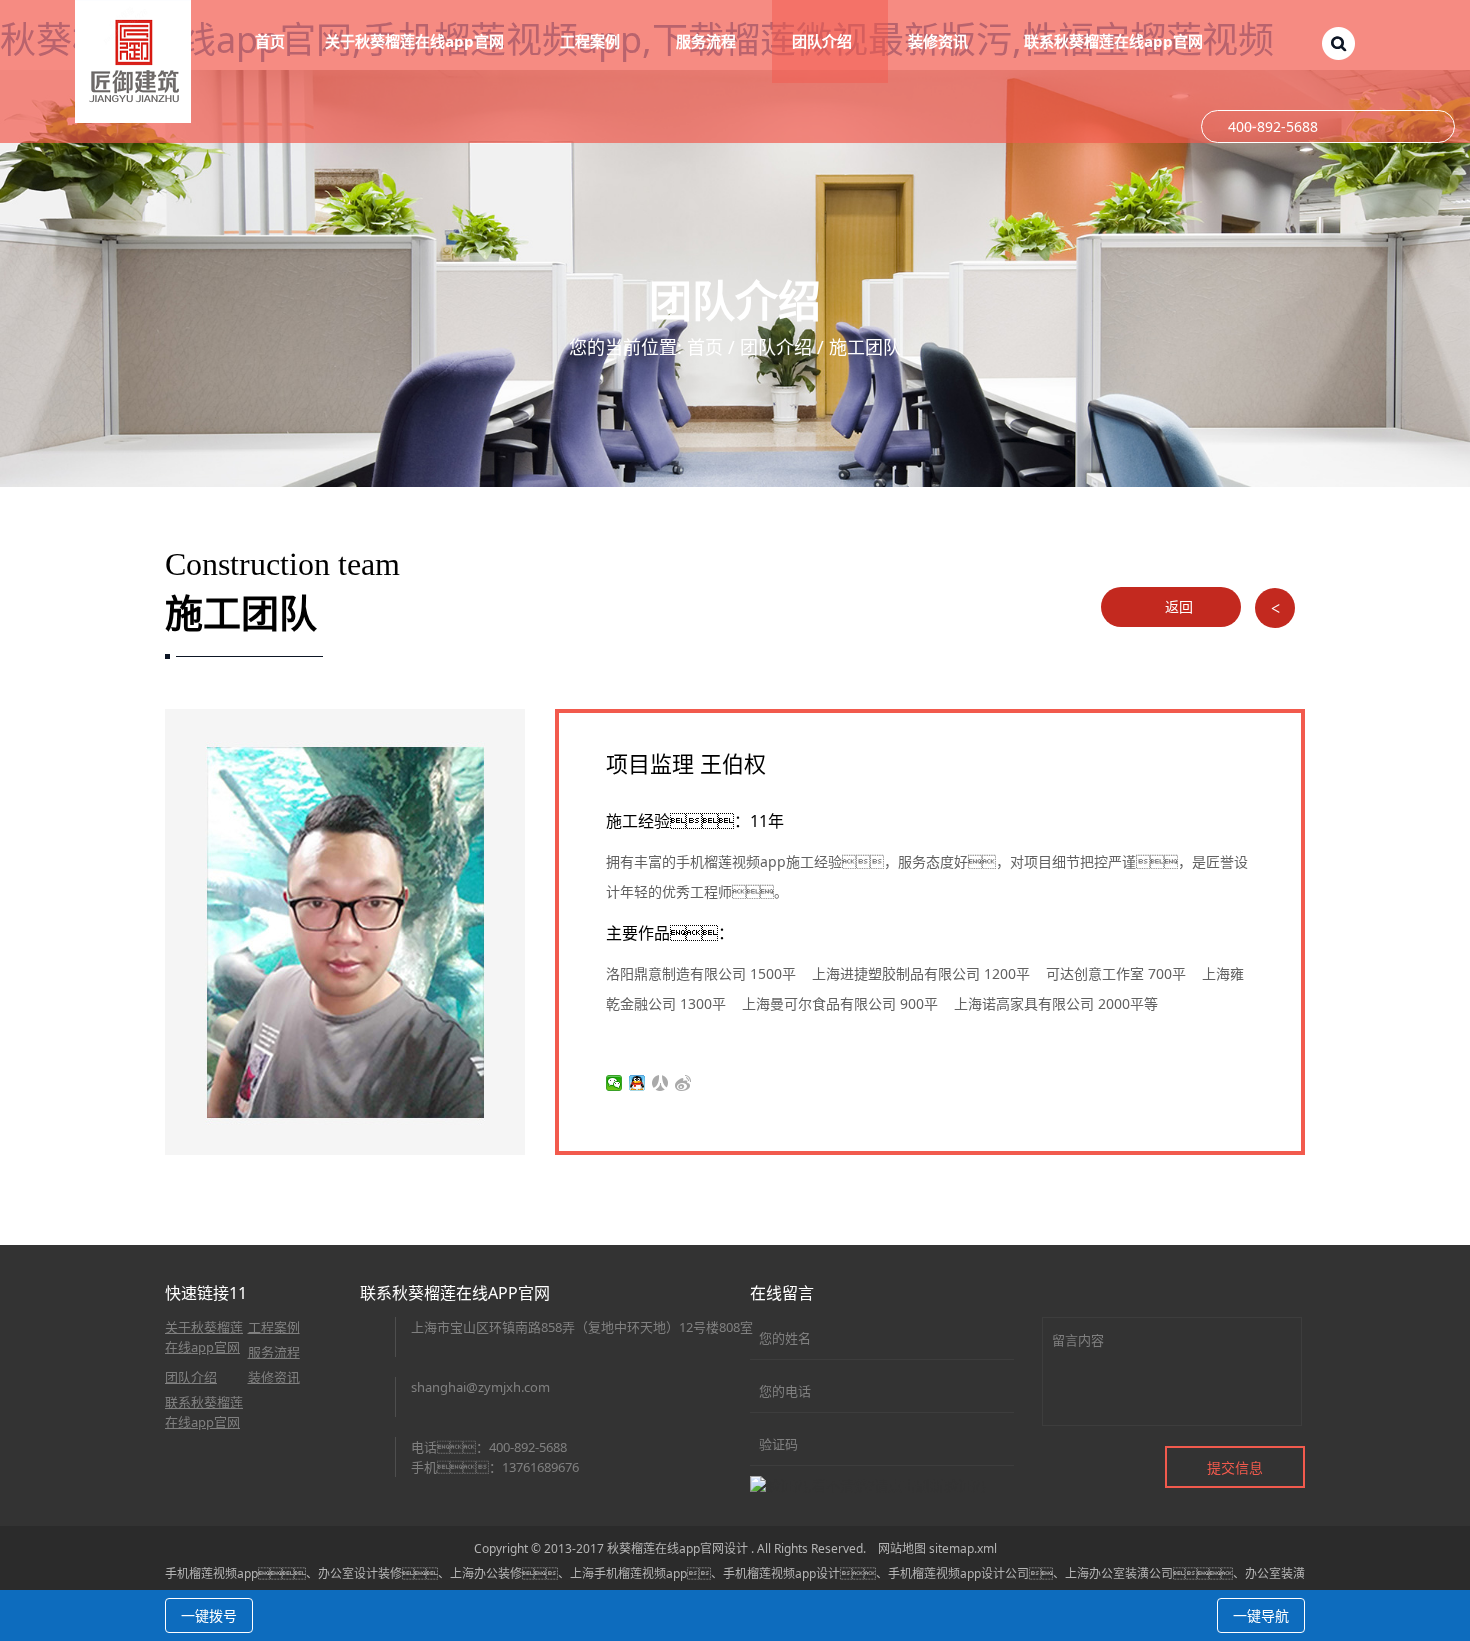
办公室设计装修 (360, 1573)
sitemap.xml (963, 1548)
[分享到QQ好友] (637, 1083)
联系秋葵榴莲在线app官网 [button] (1115, 41)
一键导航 (1261, 1615)
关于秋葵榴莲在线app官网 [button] (416, 41)
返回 (1177, 606)
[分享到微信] (614, 1083)
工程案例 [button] (592, 41)
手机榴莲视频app (211, 1573)
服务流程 (274, 1352)
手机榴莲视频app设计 (781, 1573)
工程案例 (274, 1327)
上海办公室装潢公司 (1119, 1573)
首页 (270, 41)
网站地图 (902, 1548)
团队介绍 (776, 347)
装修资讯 (274, 1377)
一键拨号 (209, 1615)
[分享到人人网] (660, 1083)
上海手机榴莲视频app (628, 1573)
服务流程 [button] (708, 41)
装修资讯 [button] (940, 41)
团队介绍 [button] (824, 41)
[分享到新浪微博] (683, 1083)
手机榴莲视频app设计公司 (958, 1573)
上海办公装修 (486, 1573)
